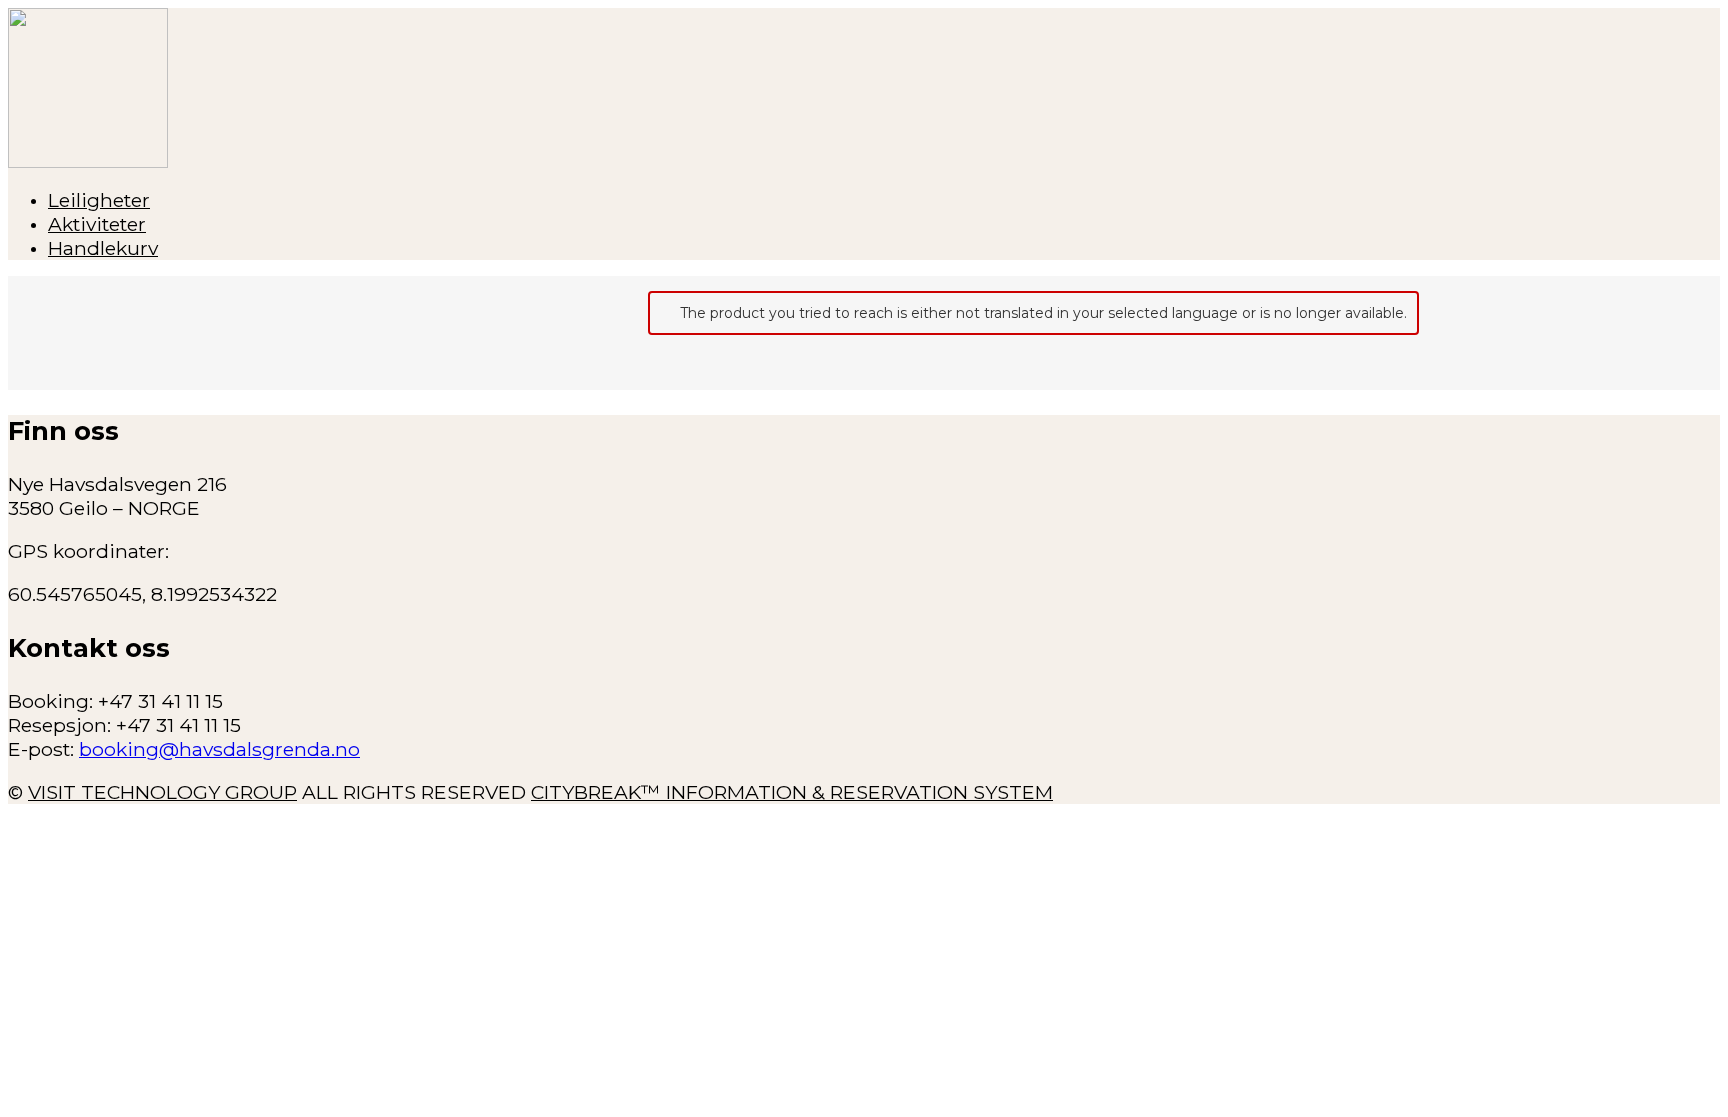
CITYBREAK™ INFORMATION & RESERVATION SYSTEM (792, 792)
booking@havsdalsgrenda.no (219, 749)
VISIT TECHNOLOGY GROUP (162, 792)
